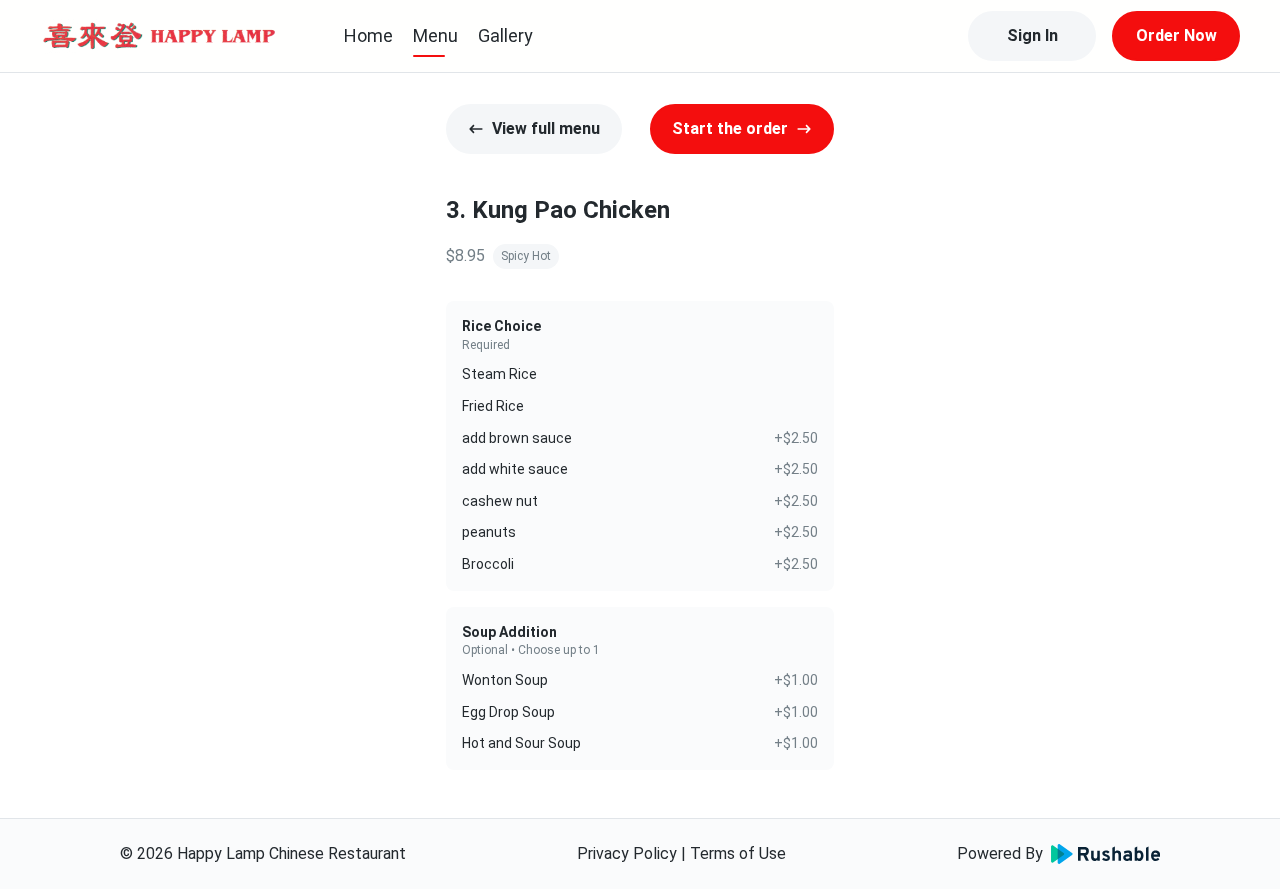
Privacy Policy (627, 853)
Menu (435, 35)
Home (368, 35)
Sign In (1032, 35)
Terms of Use (738, 853)
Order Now (1176, 35)
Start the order (730, 128)
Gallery (505, 35)
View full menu (546, 128)
